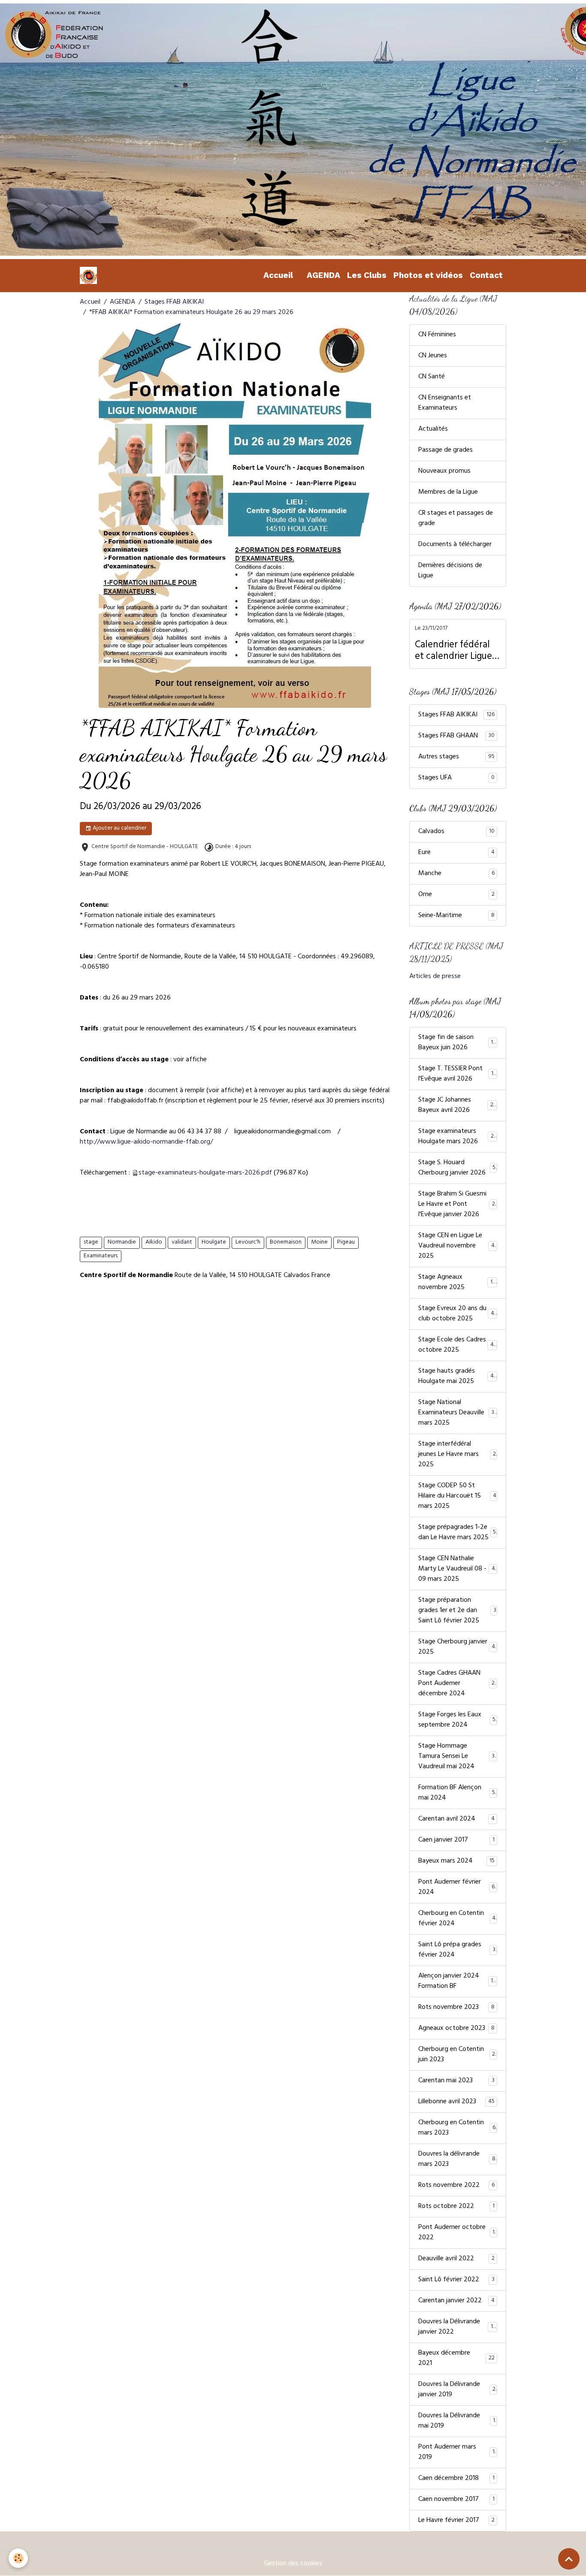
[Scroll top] (569, 2559)
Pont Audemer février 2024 (456, 1887)
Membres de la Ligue (448, 492)
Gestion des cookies (293, 2564)
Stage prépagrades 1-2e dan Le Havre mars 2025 (457, 1533)
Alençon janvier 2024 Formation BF (457, 1981)
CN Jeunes (433, 356)
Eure (456, 853)
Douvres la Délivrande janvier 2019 (457, 2390)
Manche (456, 874)
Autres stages (456, 757)
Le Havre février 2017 (456, 2521)
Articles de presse (435, 977)
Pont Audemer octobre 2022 (456, 2233)
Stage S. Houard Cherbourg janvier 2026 (457, 1168)
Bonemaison (286, 1243)
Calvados (456, 832)
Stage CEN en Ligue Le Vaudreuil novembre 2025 (458, 1246)
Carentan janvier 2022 (456, 2301)
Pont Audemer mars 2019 (456, 2452)
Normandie (122, 1243)
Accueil (278, 275)
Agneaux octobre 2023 (456, 2029)
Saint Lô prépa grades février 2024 (457, 1950)
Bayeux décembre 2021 (456, 2359)
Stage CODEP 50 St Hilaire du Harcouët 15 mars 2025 (457, 1496)
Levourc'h (248, 1243)
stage (91, 1243)
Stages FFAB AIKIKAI (174, 302)
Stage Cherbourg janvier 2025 (457, 1647)
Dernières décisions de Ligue (450, 571)
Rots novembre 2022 (456, 2186)
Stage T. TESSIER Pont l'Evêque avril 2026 (458, 1074)
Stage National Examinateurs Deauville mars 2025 (458, 1413)
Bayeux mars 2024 (456, 1861)
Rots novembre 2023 (456, 2008)
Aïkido (154, 1243)
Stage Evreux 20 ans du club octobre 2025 (458, 1314)
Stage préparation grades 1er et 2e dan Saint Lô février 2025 (457, 1611)
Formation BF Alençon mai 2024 (457, 1793)
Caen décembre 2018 (456, 2479)
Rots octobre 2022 (456, 2207)
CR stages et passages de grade (456, 519)
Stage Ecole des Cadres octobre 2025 (458, 1345)
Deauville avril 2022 (456, 2259)
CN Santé (432, 377)
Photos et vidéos (428, 275)
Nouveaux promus (444, 471)
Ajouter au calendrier (119, 829)
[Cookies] (18, 2558)
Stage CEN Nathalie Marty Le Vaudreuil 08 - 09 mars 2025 (458, 1569)
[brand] (90, 275)
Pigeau (346, 1243)
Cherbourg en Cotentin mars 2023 (457, 2128)
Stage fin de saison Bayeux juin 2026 (457, 1043)
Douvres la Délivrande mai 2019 (457, 2421)
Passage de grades (446, 450)
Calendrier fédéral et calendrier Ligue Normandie (453, 652)
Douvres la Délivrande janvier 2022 (457, 2327)
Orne (456, 895)
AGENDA (323, 275)
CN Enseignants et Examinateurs (445, 403)
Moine (319, 1243)
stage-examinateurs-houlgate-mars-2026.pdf (205, 1173)
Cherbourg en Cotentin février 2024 (457, 1919)
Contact (486, 275)
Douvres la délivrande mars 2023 (457, 2159)
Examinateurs (101, 1256)
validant (182, 1243)
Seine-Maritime (456, 916)
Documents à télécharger (455, 545)
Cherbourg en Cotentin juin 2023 (457, 2055)
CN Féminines (437, 335)
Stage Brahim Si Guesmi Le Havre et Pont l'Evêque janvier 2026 (458, 1205)
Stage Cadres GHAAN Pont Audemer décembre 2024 (458, 1684)
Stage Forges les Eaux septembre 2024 (457, 1720)
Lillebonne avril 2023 (456, 2102)
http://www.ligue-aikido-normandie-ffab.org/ (146, 1142)
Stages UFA (456, 778)
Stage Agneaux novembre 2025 (457, 1283)
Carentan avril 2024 (456, 1819)
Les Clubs (367, 275)
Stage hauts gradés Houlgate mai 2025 (458, 1377)
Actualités (433, 429)
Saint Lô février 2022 (456, 2280)
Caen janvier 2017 (456, 1840)
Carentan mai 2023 (456, 2081)
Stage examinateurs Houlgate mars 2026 (458, 1137)
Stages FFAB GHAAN (456, 736)
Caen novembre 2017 (456, 2500)
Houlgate (214, 1243)
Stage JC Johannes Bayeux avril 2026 (458, 1105)
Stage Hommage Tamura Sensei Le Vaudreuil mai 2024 (458, 1757)
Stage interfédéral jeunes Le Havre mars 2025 (457, 1455)
